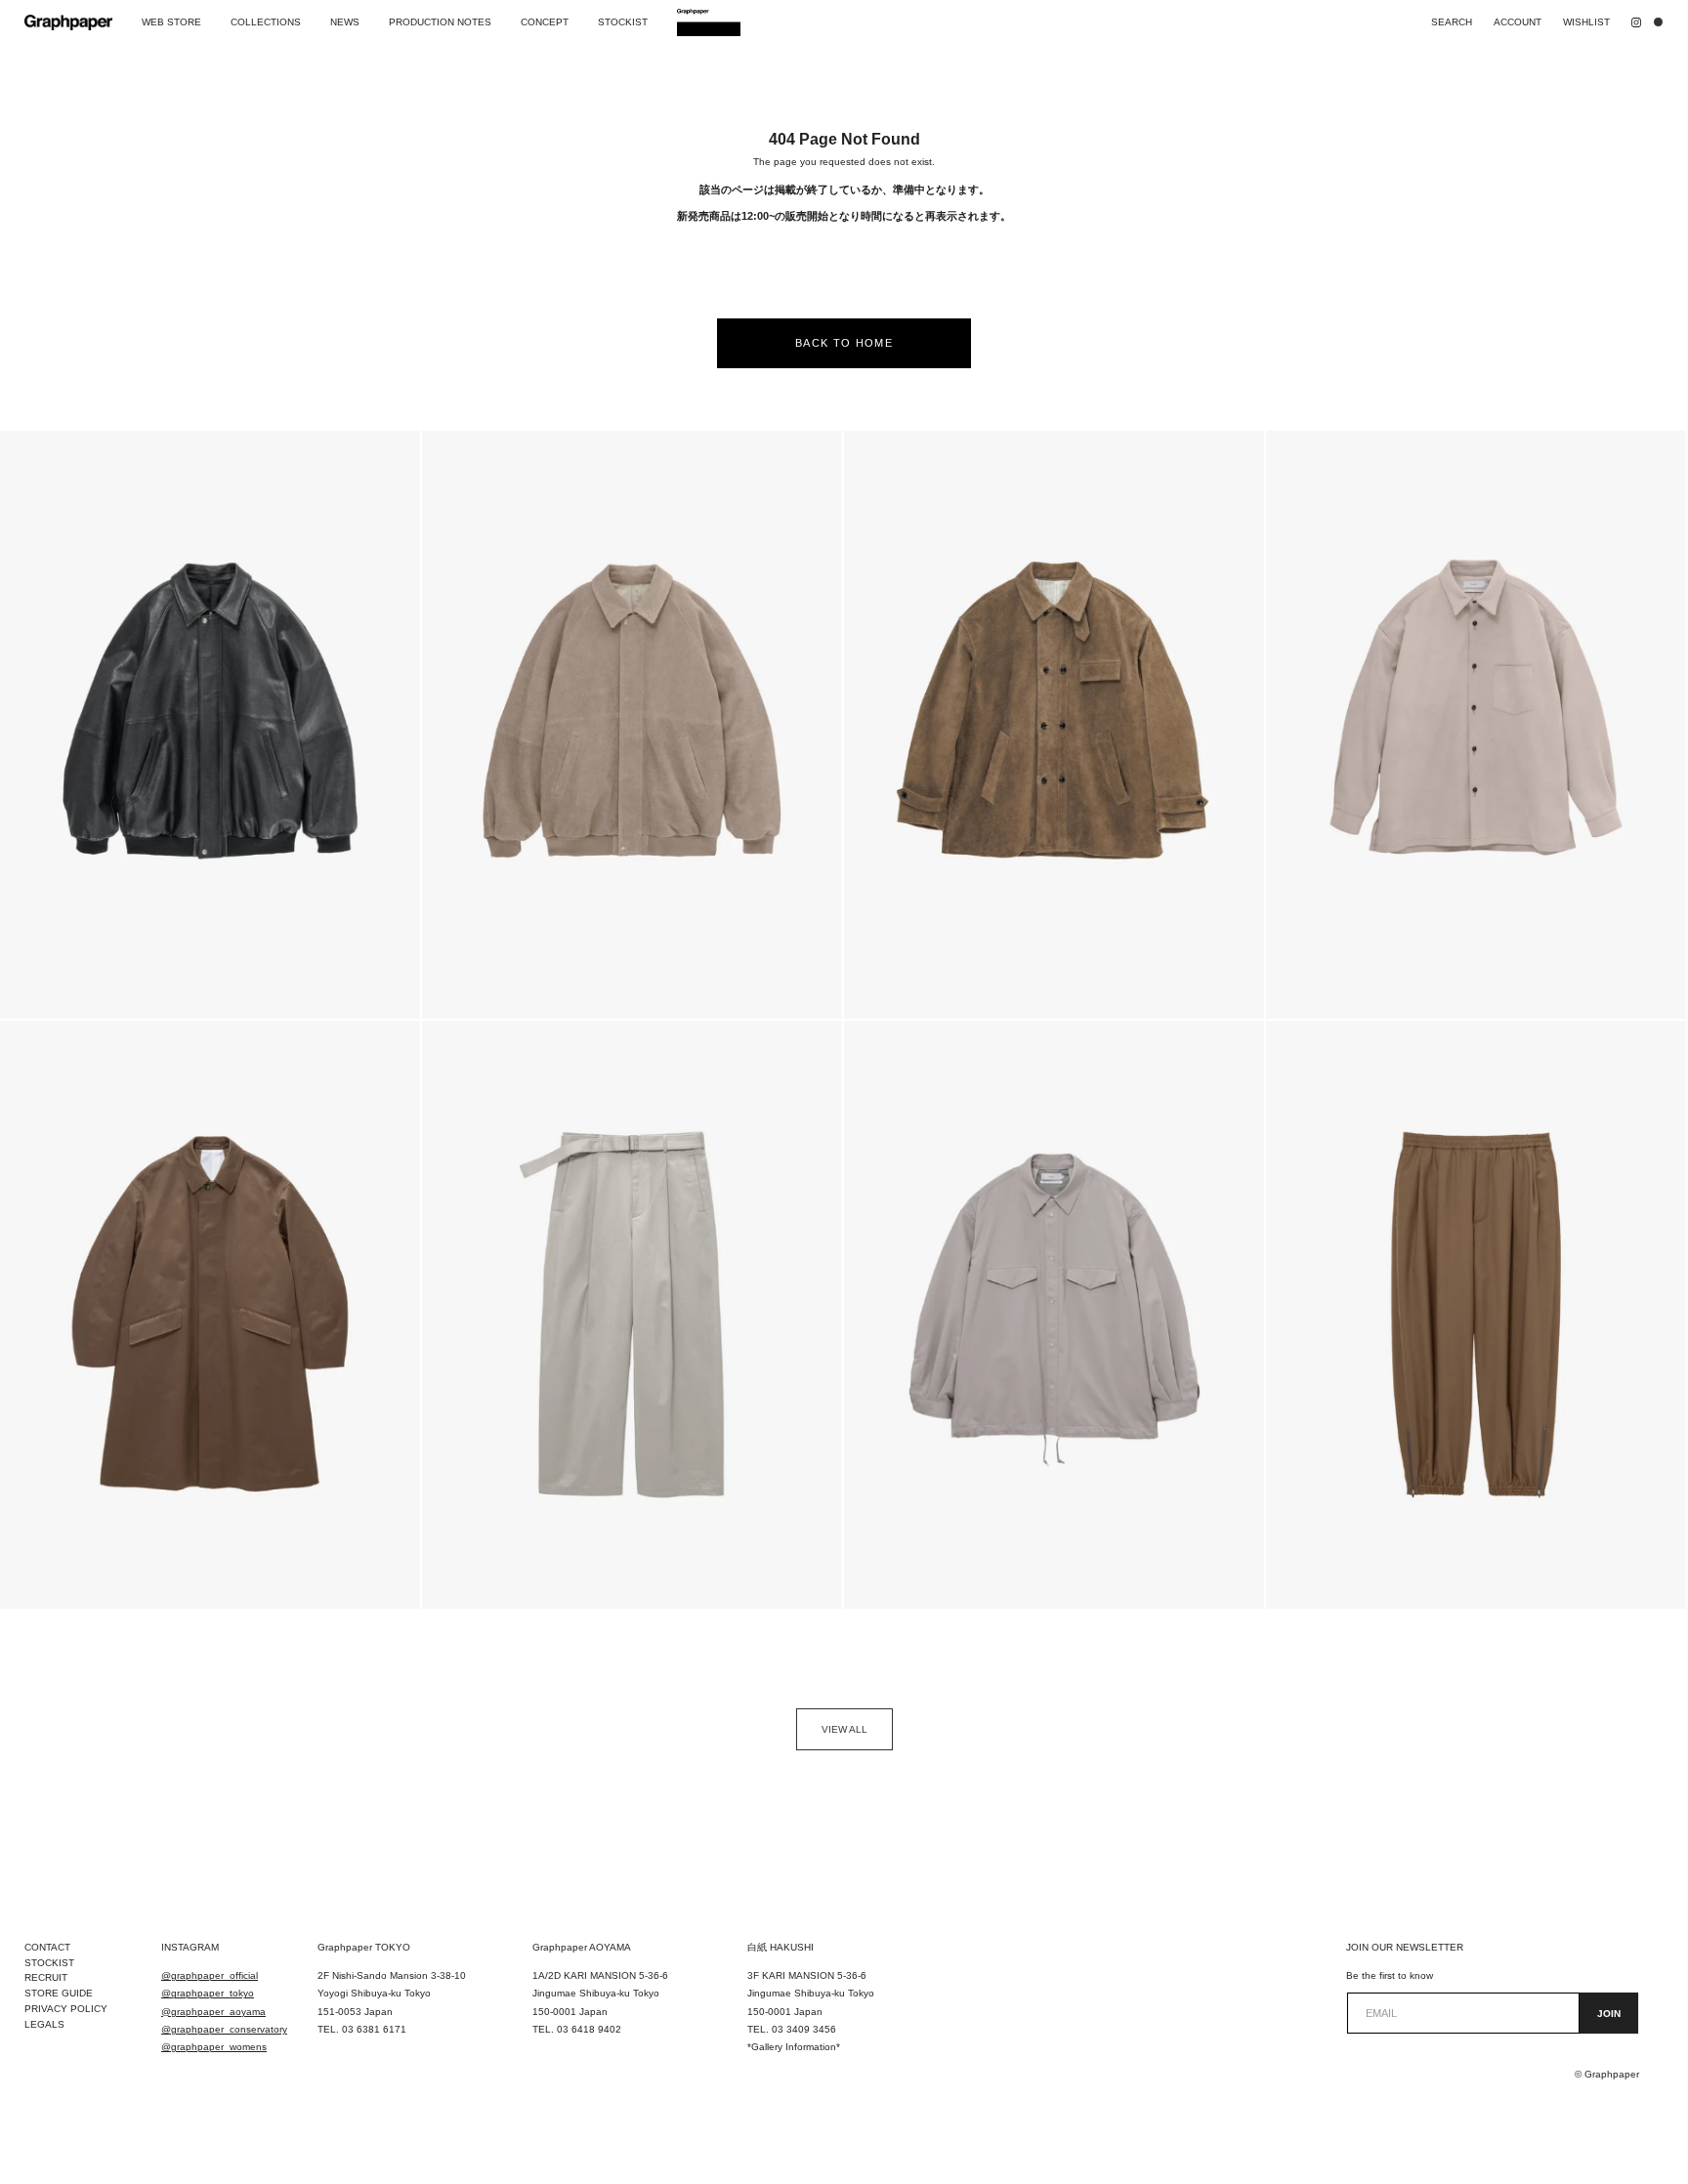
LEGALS (44, 2024)
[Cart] (1663, 22)
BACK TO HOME (844, 343)
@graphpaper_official (210, 1975)
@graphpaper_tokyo (208, 1993)
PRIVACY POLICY (66, 2009)
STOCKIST (49, 1963)
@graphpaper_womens (214, 2047)
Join (1609, 2014)
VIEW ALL (844, 1729)
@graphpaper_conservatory (224, 2029)
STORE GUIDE (59, 1993)
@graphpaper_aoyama (213, 2012)
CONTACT (47, 1947)
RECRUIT (46, 1977)
